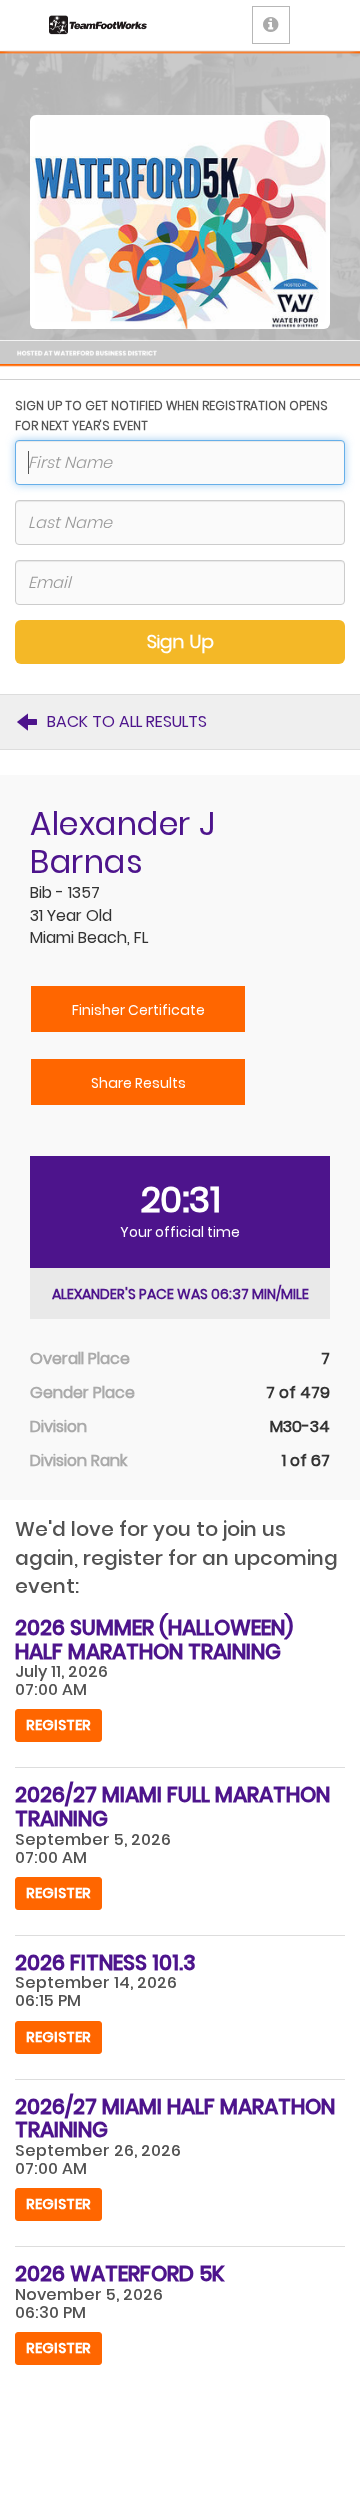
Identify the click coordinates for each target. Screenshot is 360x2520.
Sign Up (180, 641)
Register (58, 1725)
